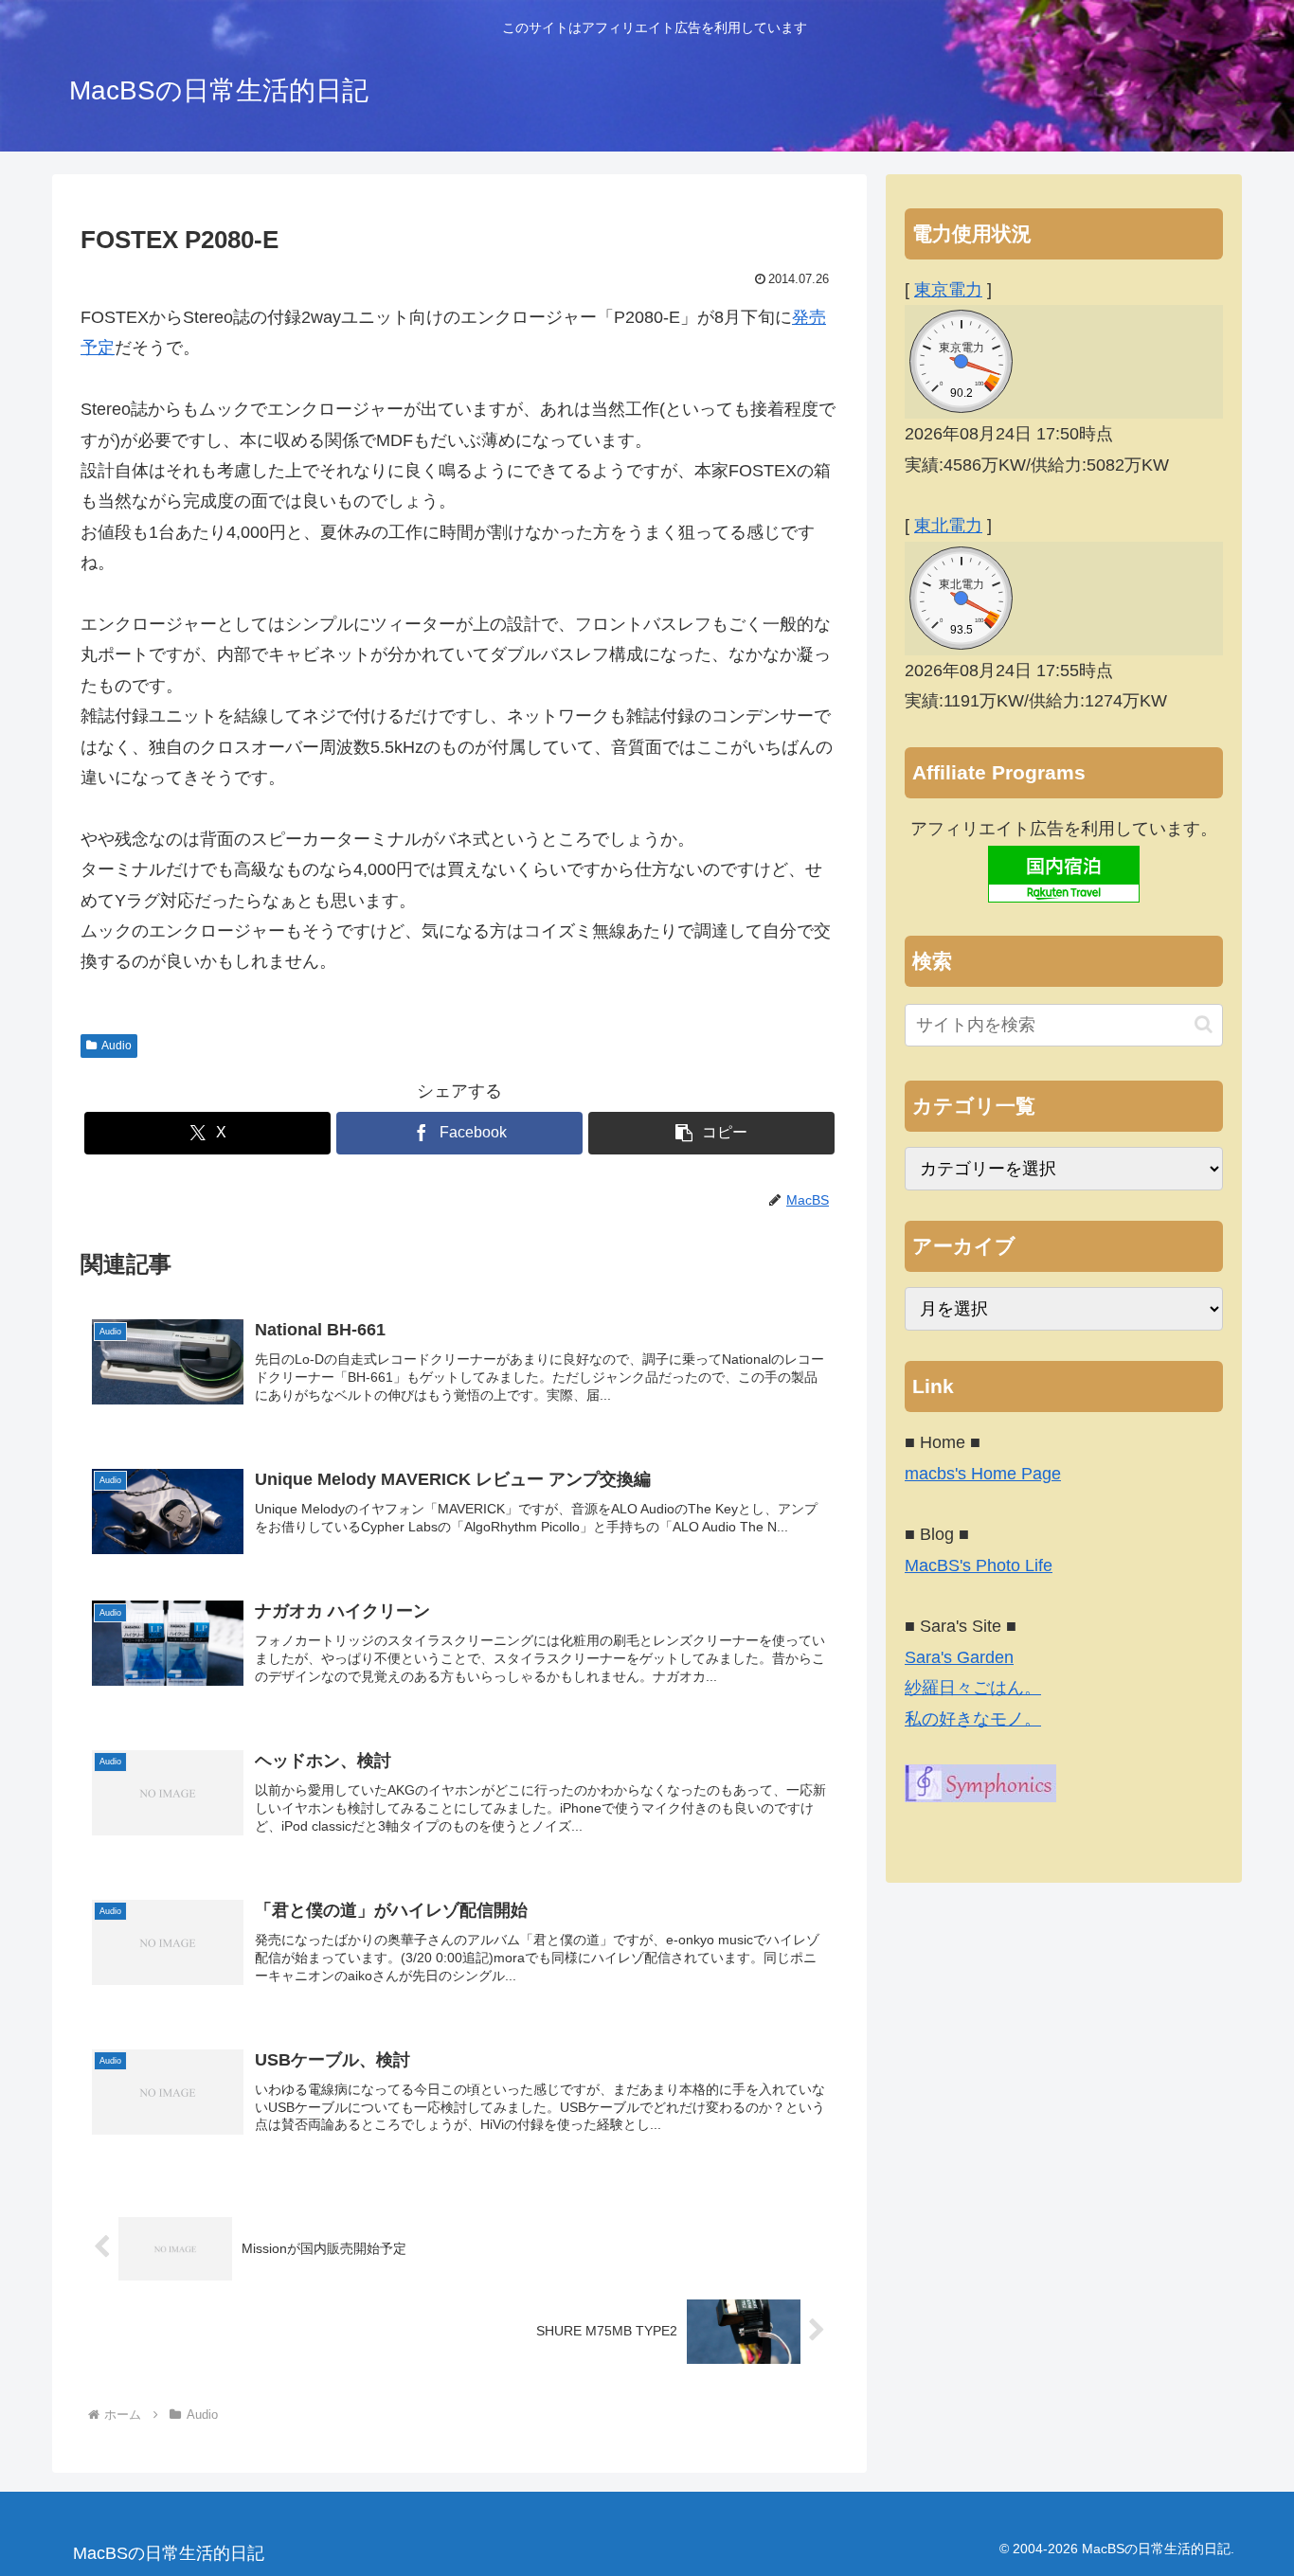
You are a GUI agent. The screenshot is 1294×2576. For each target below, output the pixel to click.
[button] (711, 1133)
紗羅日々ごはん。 (973, 1688)
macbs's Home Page (983, 1474)
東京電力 (948, 290)
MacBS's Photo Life (979, 1565)
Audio (117, 1046)
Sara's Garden (959, 1657)
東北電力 (948, 526)
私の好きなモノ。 (973, 1719)
